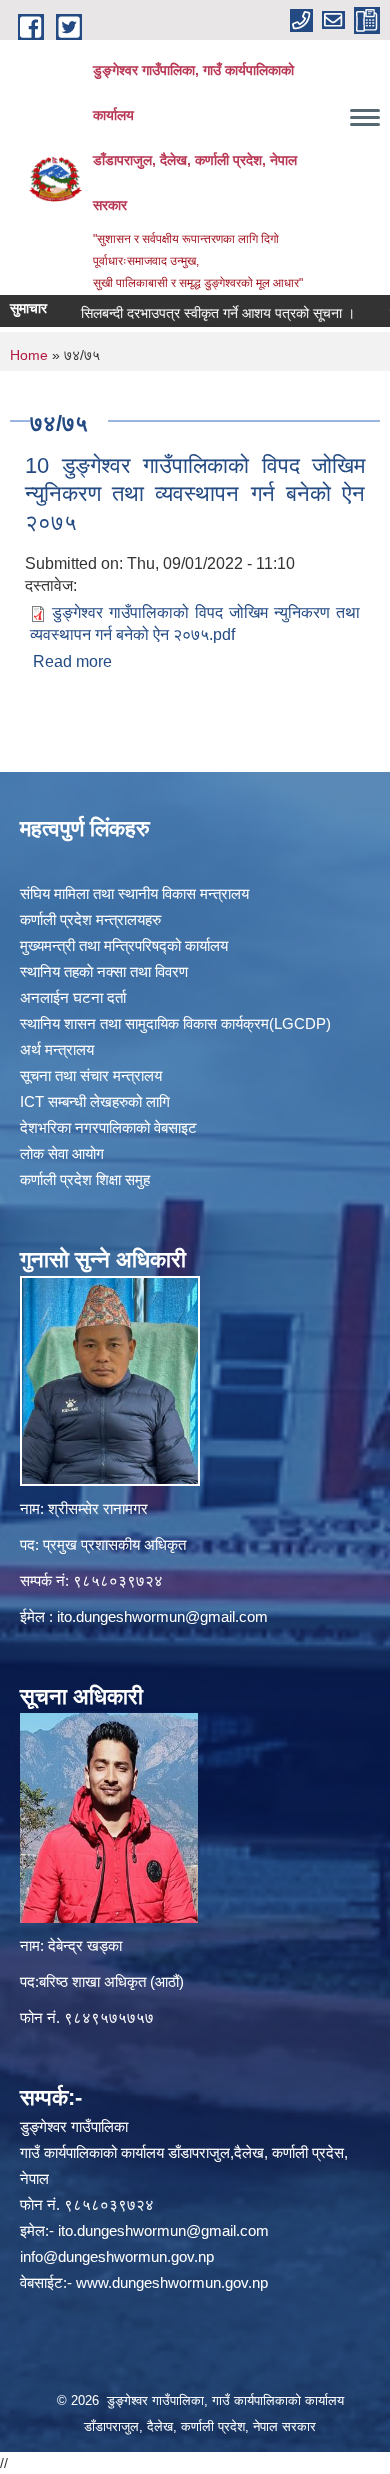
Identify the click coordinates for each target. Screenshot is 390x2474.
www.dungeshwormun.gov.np (172, 2282)
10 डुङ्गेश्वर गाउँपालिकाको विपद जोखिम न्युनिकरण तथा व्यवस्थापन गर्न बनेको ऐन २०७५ (195, 494)
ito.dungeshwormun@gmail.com (162, 1616)
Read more (72, 661)
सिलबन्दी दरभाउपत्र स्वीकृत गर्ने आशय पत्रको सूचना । (198, 313)
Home (29, 355)
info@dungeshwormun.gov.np (117, 2256)
